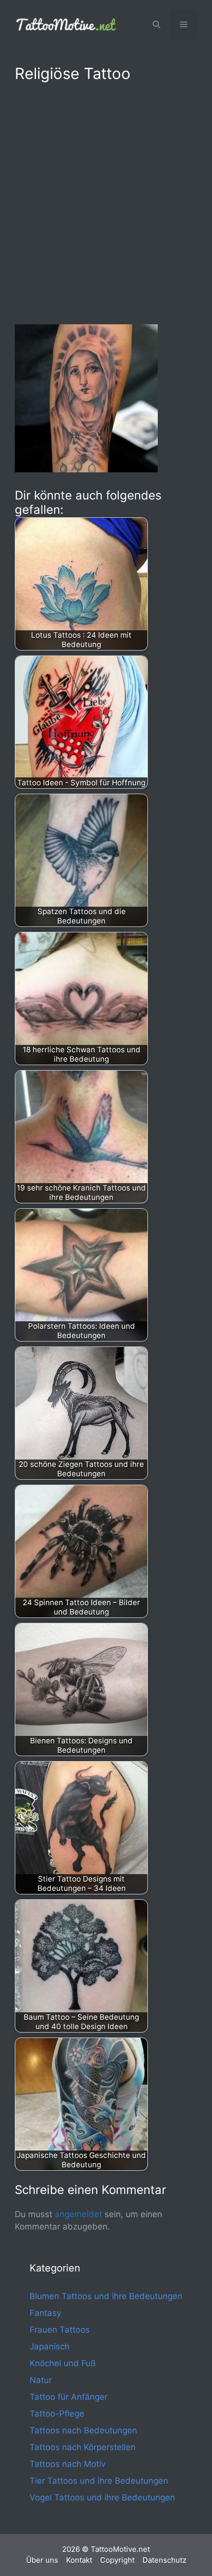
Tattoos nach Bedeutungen (83, 2430)
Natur (41, 2380)
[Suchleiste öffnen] (157, 25)
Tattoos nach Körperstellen (83, 2447)
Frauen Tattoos (60, 2330)
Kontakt (79, 2560)
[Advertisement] (106, 201)
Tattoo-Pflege (57, 2414)
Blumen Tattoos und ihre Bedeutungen (106, 2296)
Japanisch (50, 2346)
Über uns (42, 2560)
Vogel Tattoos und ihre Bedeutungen (102, 2498)
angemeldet (78, 2214)
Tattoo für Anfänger (69, 2397)
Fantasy (45, 2313)
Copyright (117, 2560)
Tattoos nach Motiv (68, 2464)
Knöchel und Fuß (63, 2363)
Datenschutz (164, 2560)
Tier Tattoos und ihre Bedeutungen (99, 2481)
